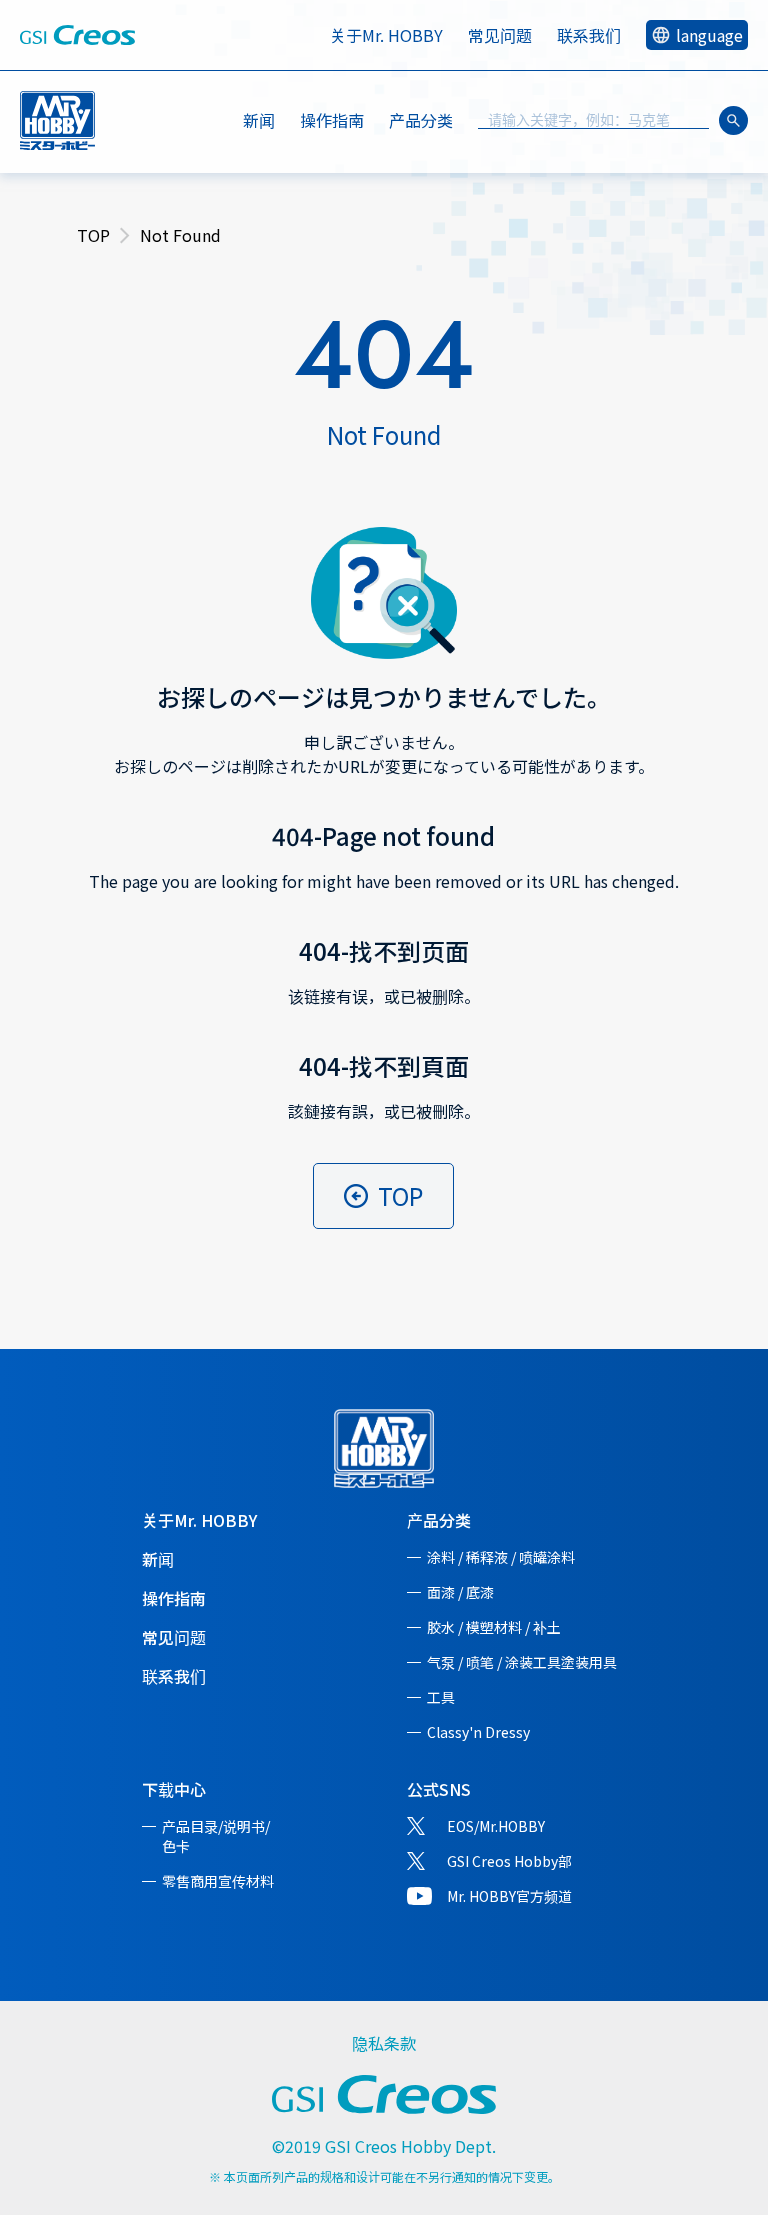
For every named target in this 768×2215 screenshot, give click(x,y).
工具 (441, 1697)
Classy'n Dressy (478, 1732)
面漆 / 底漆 (460, 1592)
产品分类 (439, 1520)
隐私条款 (384, 2043)
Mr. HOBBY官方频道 (509, 1896)
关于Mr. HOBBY (386, 35)
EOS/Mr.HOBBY (496, 1826)
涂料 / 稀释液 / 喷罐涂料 (501, 1557)
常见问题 (500, 35)
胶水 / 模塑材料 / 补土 (494, 1627)
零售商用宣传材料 (218, 1881)
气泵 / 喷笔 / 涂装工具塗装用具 (522, 1662)
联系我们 (589, 35)
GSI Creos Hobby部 (509, 1861)
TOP (93, 235)
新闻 (259, 120)
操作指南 (332, 120)
